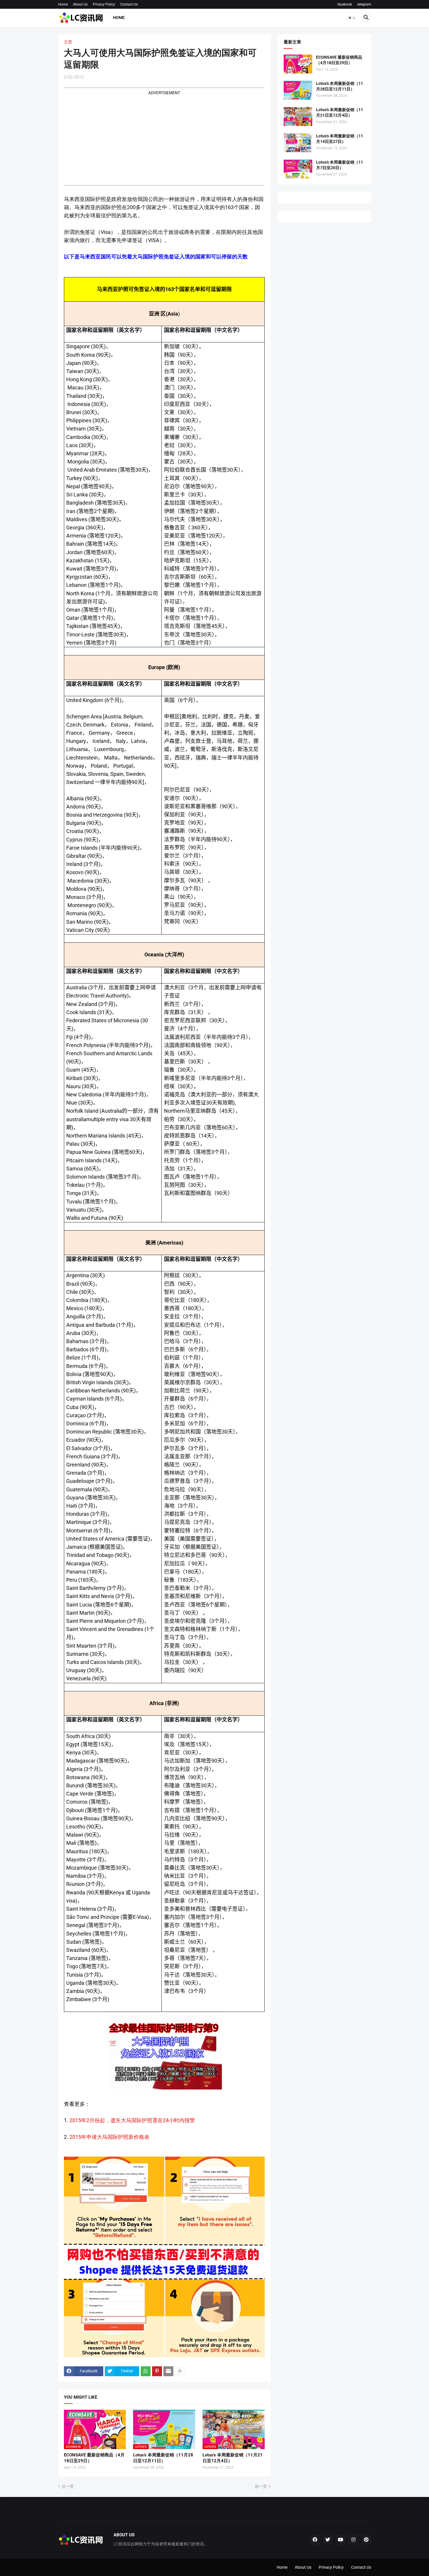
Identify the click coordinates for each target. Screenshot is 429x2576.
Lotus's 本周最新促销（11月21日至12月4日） (233, 2458)
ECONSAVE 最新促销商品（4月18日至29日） (94, 2458)
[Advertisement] (164, 136)
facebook (345, 4)
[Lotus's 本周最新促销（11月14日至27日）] (298, 143)
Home (63, 4)
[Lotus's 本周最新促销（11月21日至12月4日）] (298, 117)
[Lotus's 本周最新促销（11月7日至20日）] (298, 169)
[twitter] (328, 2540)
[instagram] (353, 2540)
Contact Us (129, 4)
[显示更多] (180, 2371)
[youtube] (341, 2540)
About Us (80, 4)
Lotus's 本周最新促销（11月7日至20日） (340, 165)
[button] (352, 18)
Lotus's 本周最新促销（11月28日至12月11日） (163, 2458)
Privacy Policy (104, 4)
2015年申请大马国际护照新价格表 (109, 2137)
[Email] (168, 2371)
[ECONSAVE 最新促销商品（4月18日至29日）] (298, 64)
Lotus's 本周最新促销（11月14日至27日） (340, 139)
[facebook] (315, 2540)
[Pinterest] (157, 2371)
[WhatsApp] (146, 2371)
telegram (364, 4)
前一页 (261, 2486)
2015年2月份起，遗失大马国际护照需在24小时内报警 (132, 2120)
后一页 (68, 2486)
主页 (68, 42)
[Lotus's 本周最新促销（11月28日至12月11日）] (298, 90)
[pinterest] (366, 2540)
